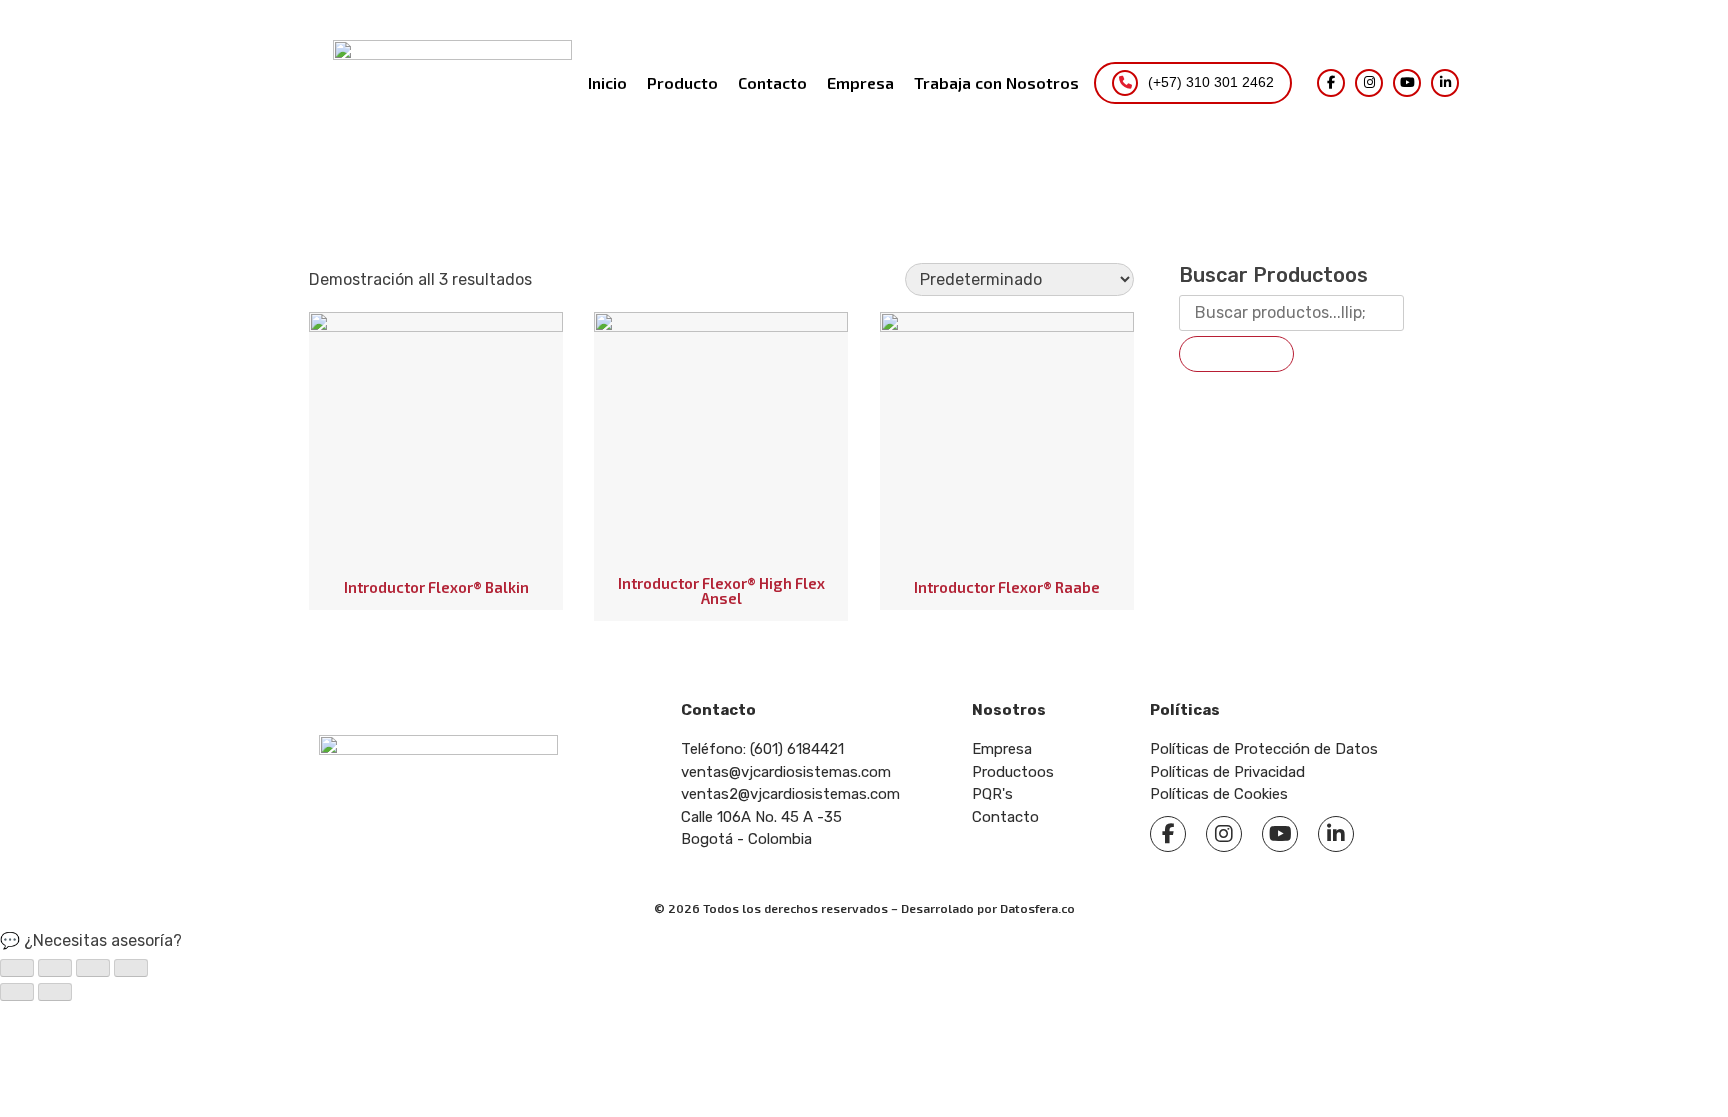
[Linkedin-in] (1336, 834)
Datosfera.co (1037, 908)
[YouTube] (1407, 83)
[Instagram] (1369, 83)
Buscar (1236, 353)
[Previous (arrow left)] (17, 992)
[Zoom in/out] (131, 968)
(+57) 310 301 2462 (1211, 82)
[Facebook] (1331, 83)
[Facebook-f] (1168, 834)
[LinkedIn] (1445, 83)
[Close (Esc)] (17, 968)
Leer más (396, 533)
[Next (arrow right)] (55, 992)
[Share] (55, 968)
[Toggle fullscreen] (93, 968)
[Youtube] (1280, 834)
